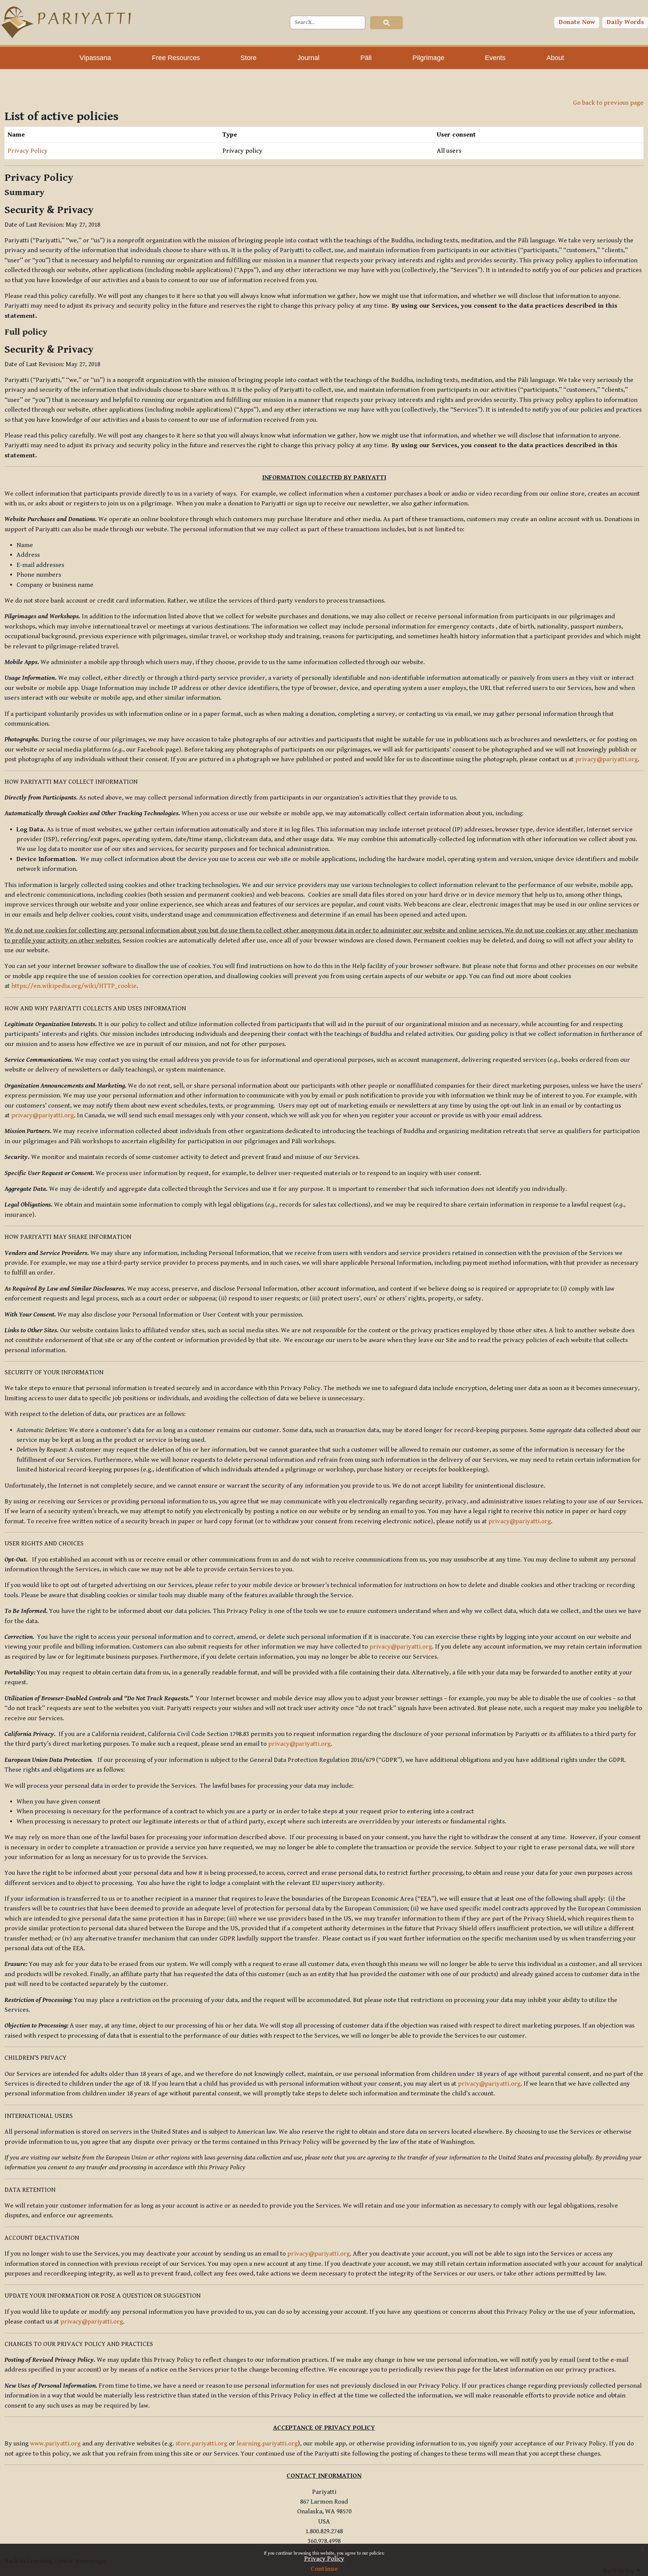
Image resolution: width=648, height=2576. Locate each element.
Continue (324, 2569)
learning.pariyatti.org (267, 2444)
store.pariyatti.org (201, 2444)
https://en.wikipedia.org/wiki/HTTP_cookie (74, 986)
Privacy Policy (324, 2559)
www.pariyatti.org (55, 2444)
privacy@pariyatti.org (607, 759)
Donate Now (577, 22)
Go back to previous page (608, 103)
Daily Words (625, 22)
